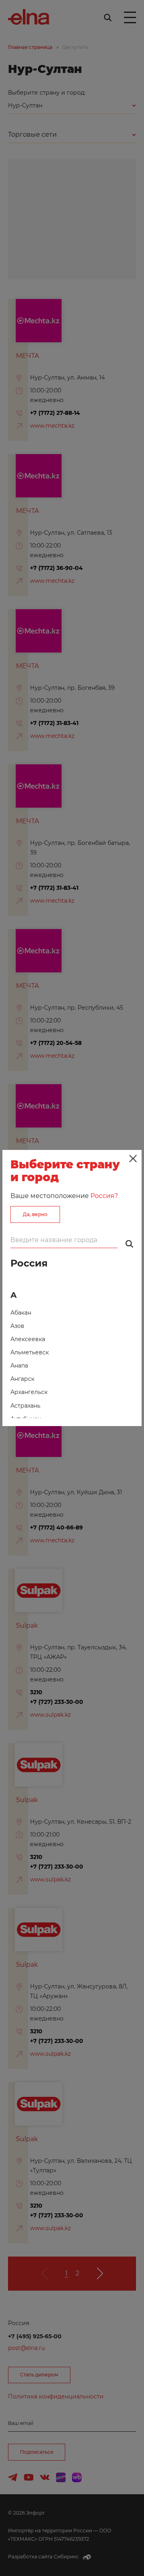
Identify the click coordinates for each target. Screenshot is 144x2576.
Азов (17, 1326)
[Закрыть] (133, 1159)
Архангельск (29, 1392)
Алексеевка (28, 1339)
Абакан (21, 1313)
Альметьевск (30, 1352)
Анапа (19, 1366)
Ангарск (22, 1379)
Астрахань (25, 1406)
